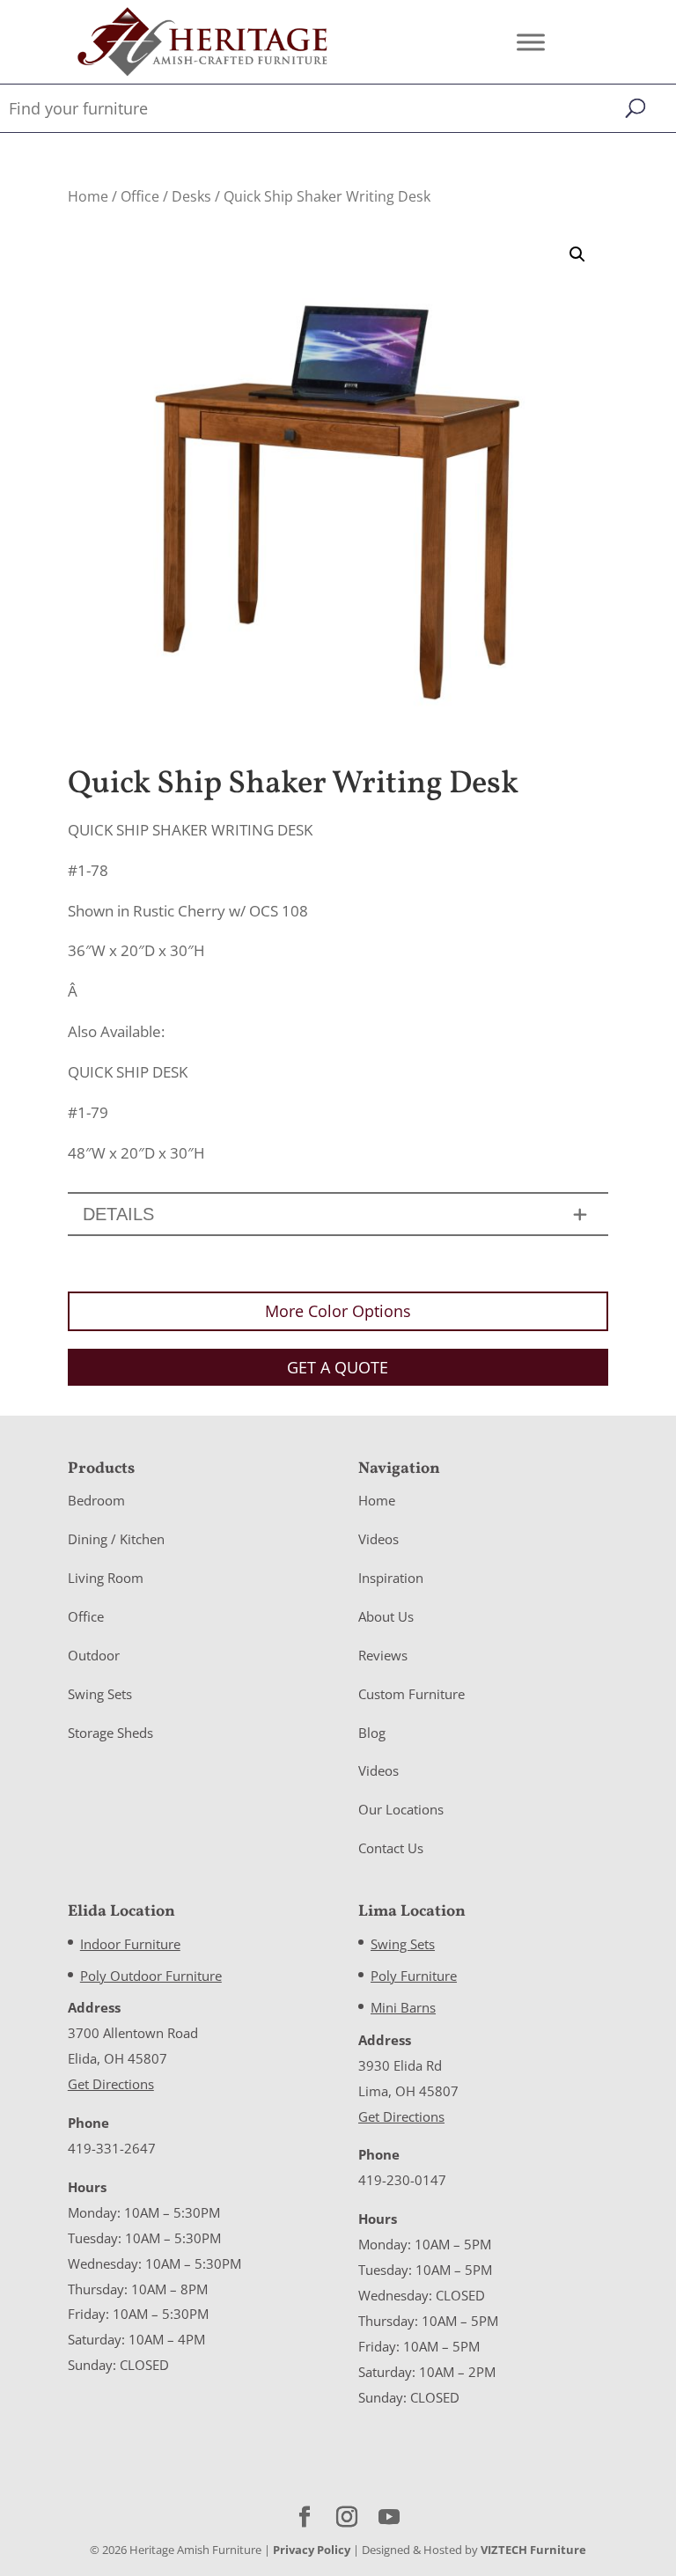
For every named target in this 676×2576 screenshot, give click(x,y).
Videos (378, 1539)
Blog (372, 1733)
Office (140, 196)
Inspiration (391, 1578)
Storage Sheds (110, 1733)
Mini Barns (403, 2007)
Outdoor (94, 1655)
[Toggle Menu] (531, 42)
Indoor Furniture (130, 1944)
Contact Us (391, 1848)
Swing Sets (100, 1694)
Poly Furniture (414, 1976)
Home (88, 196)
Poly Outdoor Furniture (151, 1976)
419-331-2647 (112, 2148)
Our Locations (401, 1809)
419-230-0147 (402, 2180)
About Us (386, 1616)
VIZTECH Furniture (533, 2550)
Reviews (383, 1655)
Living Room (106, 1578)
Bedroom (96, 1500)
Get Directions (111, 2084)
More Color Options (338, 1311)
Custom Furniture (411, 1694)
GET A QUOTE (338, 1367)
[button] (577, 254)
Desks (191, 196)
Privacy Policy (312, 2550)
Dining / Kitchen (116, 1539)
